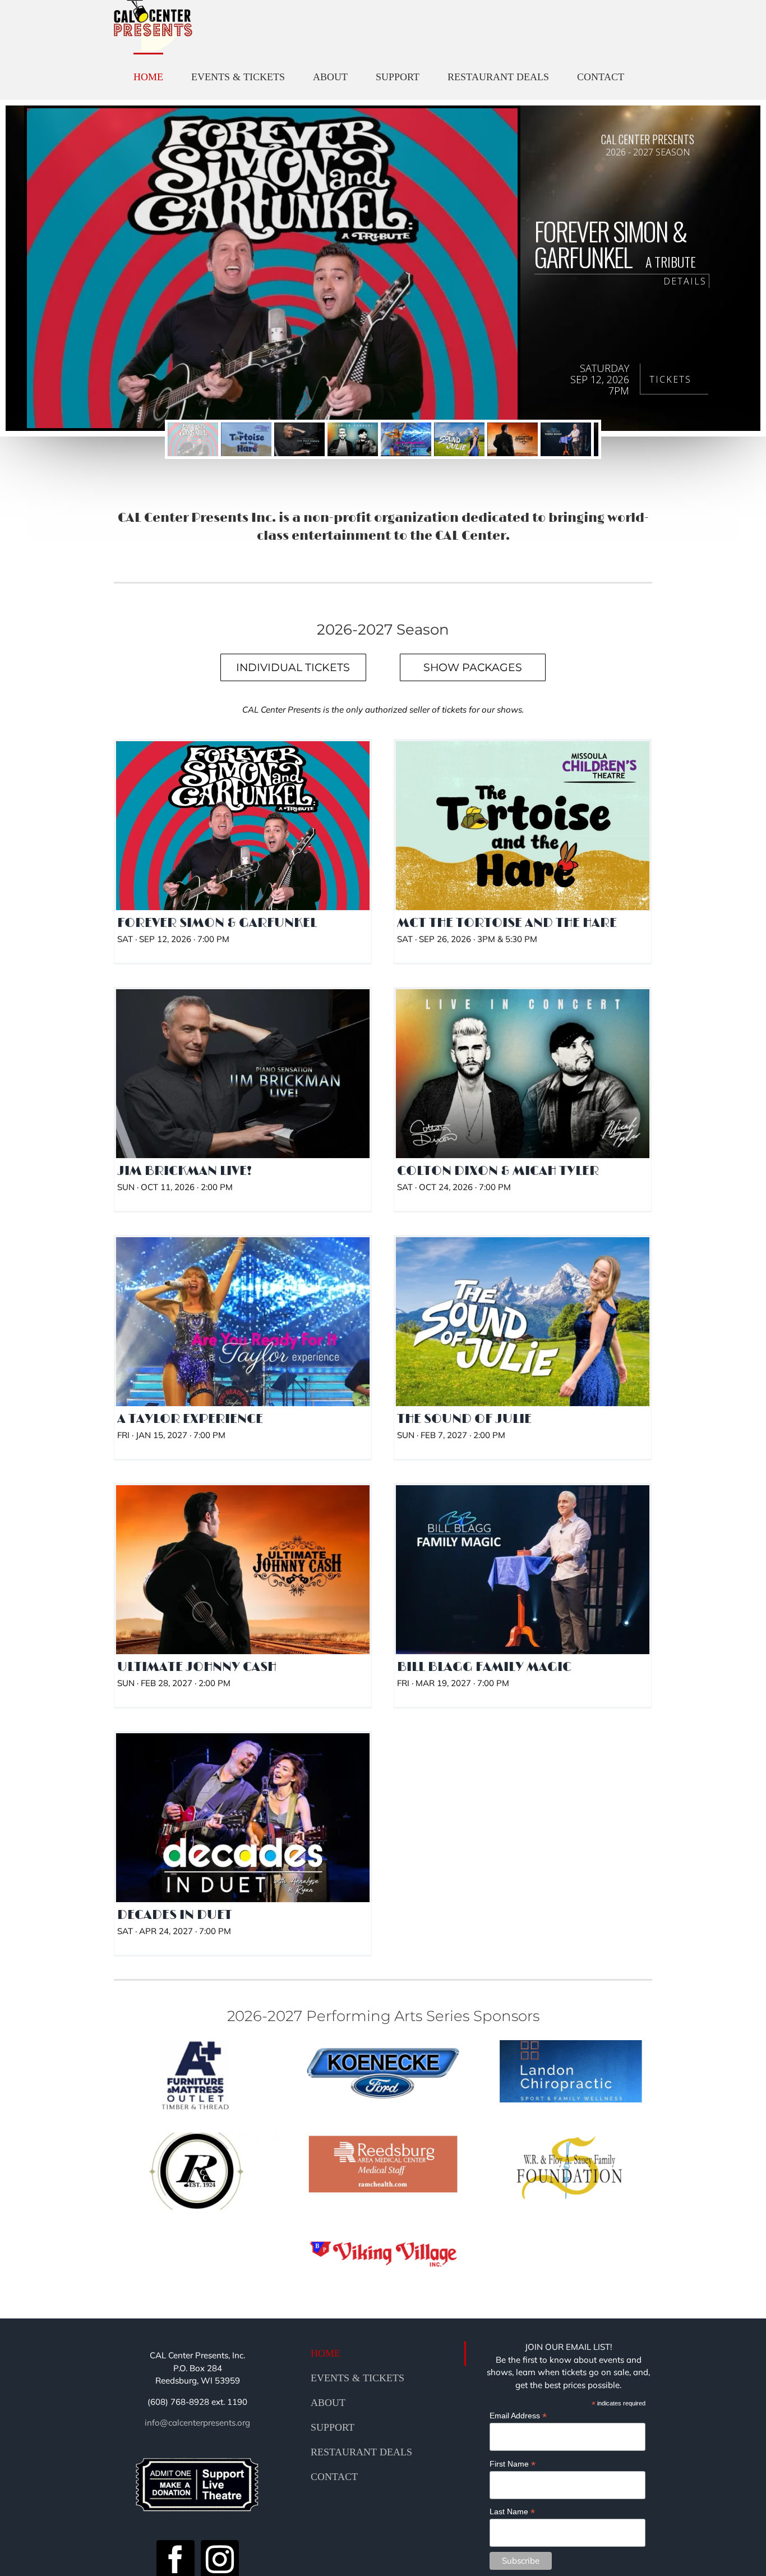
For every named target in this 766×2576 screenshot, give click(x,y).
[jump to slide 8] (566, 439)
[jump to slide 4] (353, 439)
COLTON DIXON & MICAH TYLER (523, 1059)
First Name (513, 2464)
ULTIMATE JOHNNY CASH (243, 1555)
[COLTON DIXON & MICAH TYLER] (523, 1074)
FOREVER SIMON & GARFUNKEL (243, 811)
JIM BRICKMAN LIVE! (243, 1059)
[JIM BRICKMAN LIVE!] (243, 1074)
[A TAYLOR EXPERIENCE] (243, 1322)
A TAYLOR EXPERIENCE (243, 1307)
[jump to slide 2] (246, 439)
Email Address (518, 2416)
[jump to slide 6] (459, 439)
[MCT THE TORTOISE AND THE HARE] (523, 826)
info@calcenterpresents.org (197, 2423)
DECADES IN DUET (243, 1803)
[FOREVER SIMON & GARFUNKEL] (243, 826)
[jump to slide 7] (513, 439)
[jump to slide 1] (193, 439)
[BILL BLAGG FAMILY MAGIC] (523, 1570)
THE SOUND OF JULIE (523, 1307)
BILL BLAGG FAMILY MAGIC (523, 1555)
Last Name (512, 2512)
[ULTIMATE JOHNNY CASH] (243, 1570)
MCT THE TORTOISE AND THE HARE (523, 811)
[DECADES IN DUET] (243, 1818)
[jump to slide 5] (406, 439)
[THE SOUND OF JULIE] (523, 1322)
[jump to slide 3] (299, 439)
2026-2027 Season (243, 841)
